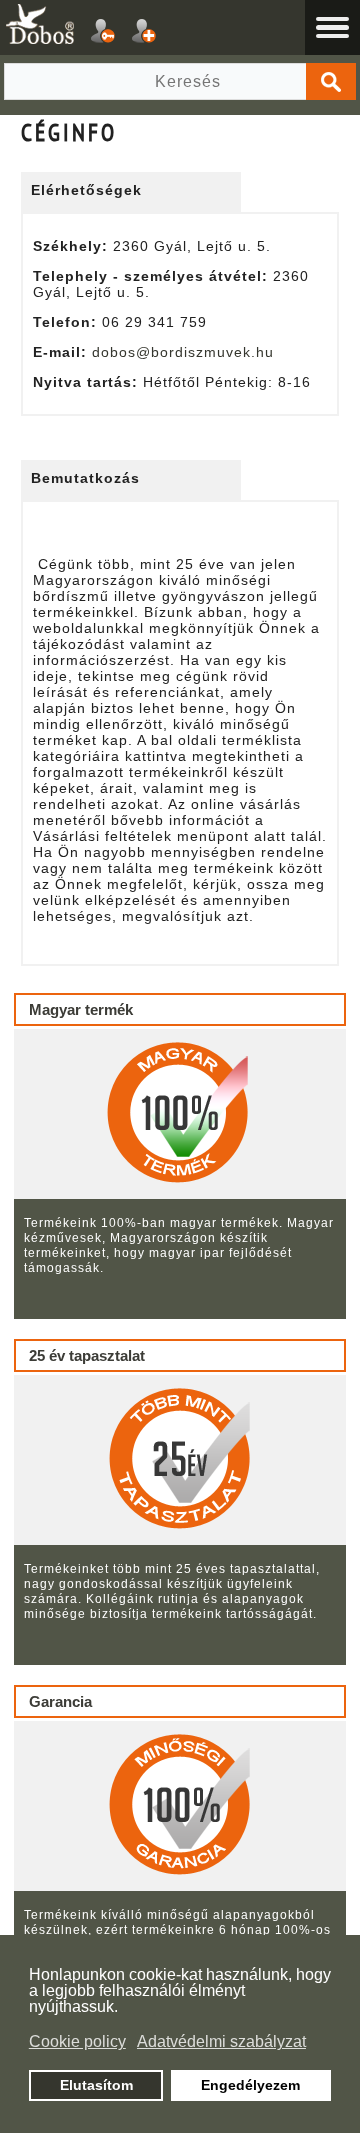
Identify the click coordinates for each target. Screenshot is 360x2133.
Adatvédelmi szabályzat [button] (221, 2041)
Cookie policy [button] (77, 2041)
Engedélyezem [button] (250, 2085)
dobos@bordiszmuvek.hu (183, 352)
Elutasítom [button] (96, 2085)
